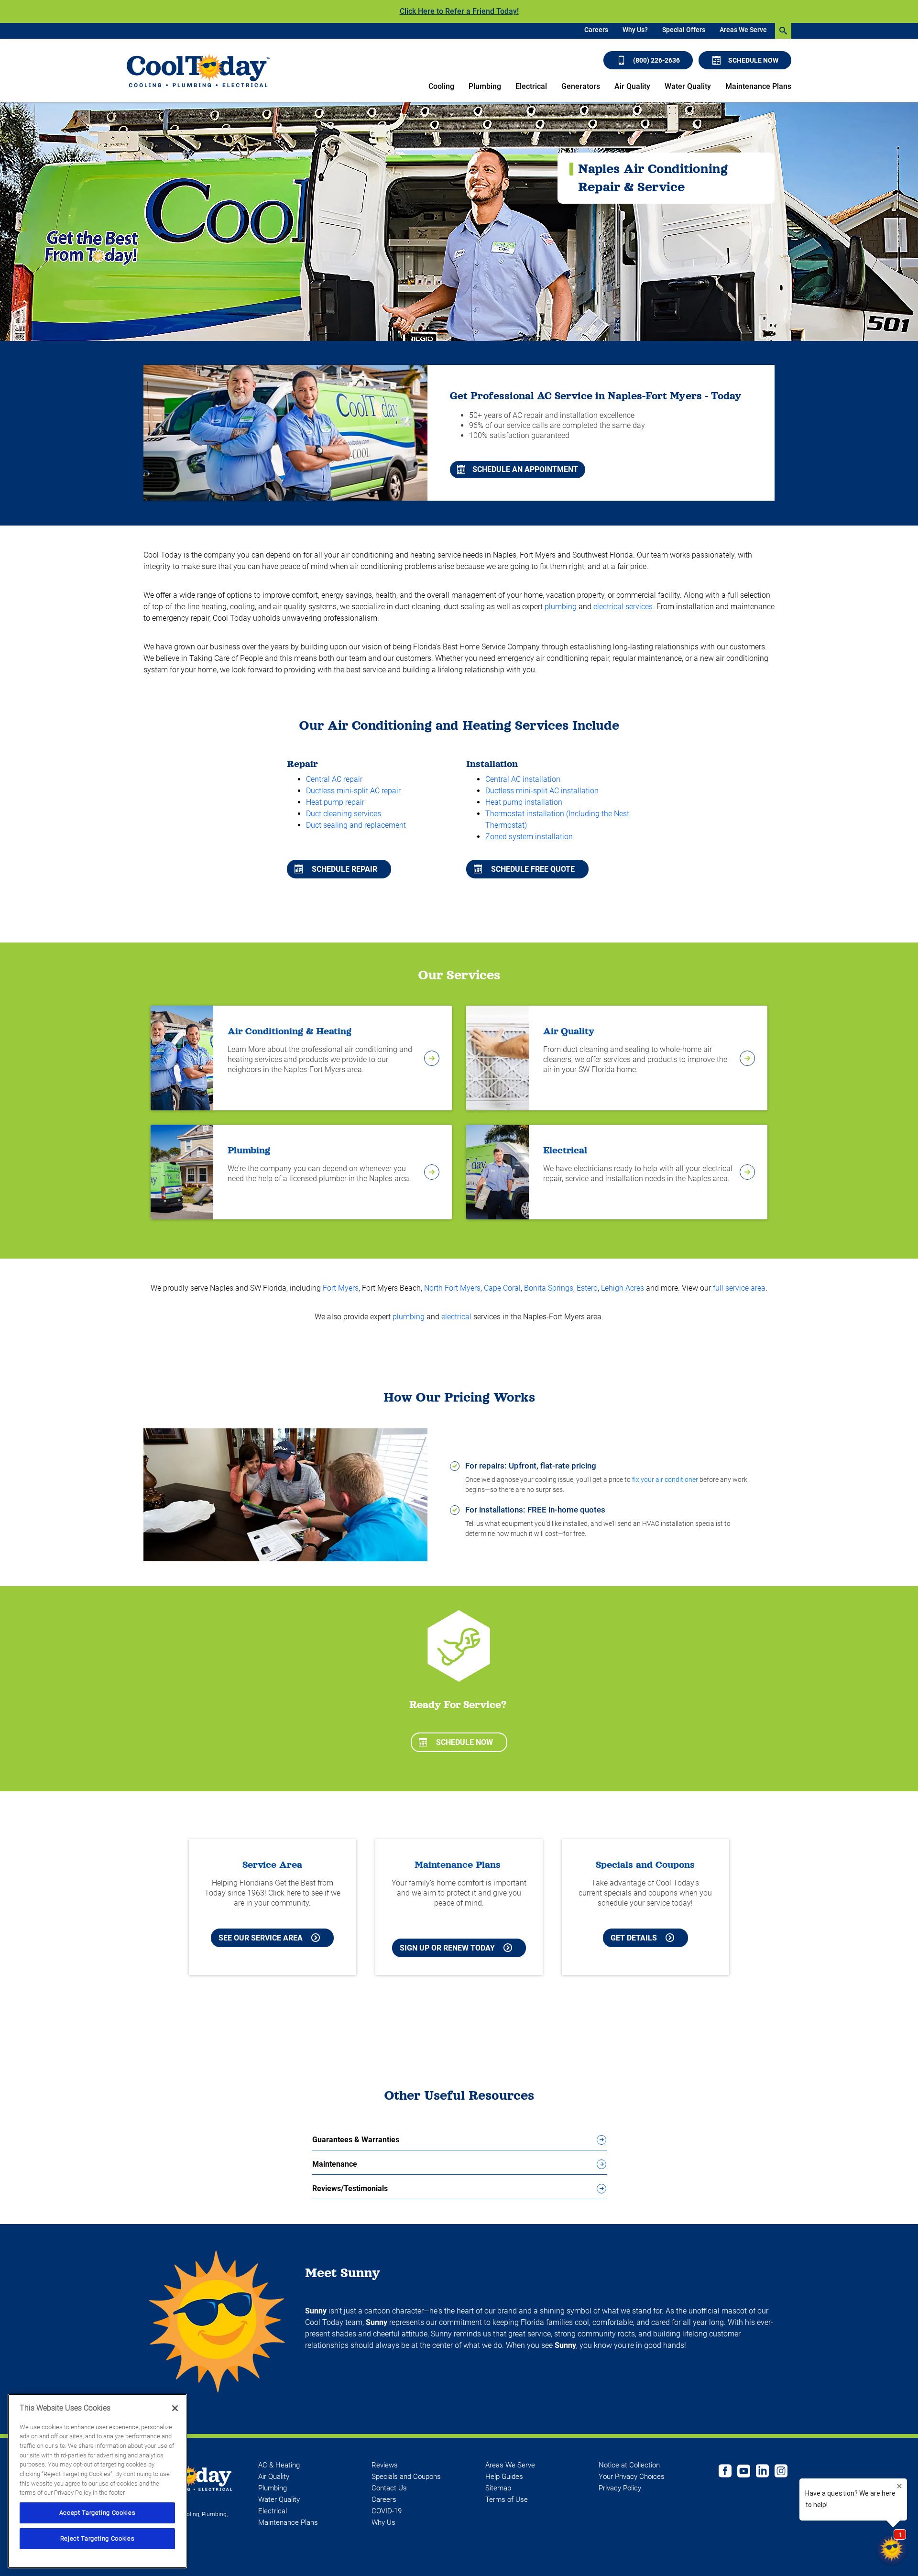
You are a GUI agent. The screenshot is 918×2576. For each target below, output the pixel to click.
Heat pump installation (524, 802)
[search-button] (783, 31)
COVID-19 (387, 2511)
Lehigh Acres (623, 1288)
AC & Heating (279, 2465)
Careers (596, 30)
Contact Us (389, 2488)
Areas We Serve (743, 30)
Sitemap (498, 2488)
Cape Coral (502, 1288)
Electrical (531, 86)
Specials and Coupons (406, 2477)
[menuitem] (596, 31)
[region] (97, 2481)
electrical (456, 1317)
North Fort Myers (452, 1288)
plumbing (561, 607)
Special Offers (684, 30)
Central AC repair (334, 779)
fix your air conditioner (665, 1480)
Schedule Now (753, 60)
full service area (739, 1288)
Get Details (634, 1938)
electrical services (623, 607)
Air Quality (632, 86)
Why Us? (635, 30)
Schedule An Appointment (525, 469)
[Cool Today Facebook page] (725, 2472)
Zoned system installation (529, 837)
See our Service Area (261, 1938)
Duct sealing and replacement (356, 825)
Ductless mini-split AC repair (353, 791)
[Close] (175, 2408)
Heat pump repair (335, 802)
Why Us (383, 2522)
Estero (587, 1288)
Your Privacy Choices (632, 2477)
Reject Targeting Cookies (98, 2538)
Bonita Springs (549, 1288)
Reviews (385, 2465)
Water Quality (688, 86)
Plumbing (485, 86)
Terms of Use (507, 2499)
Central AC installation (523, 779)
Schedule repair (344, 869)
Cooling (441, 86)
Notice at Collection (629, 2465)
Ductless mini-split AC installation (542, 791)
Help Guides (504, 2477)
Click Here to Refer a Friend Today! (459, 11)
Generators (581, 86)
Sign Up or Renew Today (447, 1948)
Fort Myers (341, 1288)
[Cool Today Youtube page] (744, 2472)
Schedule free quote (533, 869)
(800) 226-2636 (656, 60)
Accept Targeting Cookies (98, 2513)
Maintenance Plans (758, 86)
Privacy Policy (620, 2488)
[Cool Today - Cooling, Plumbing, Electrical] (198, 71)
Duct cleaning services (344, 814)
